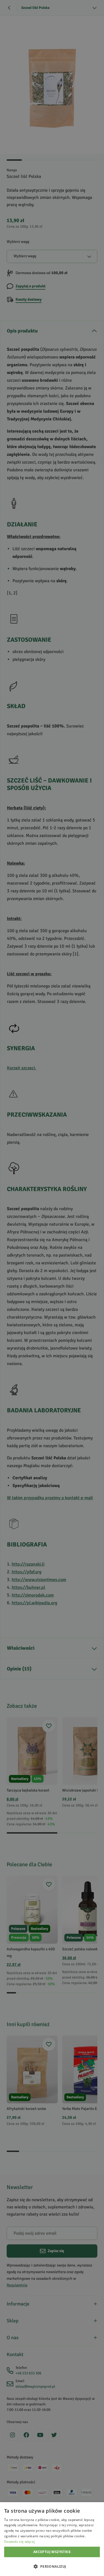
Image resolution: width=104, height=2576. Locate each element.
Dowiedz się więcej (19, 2542)
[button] (52, 2566)
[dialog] (52, 2539)
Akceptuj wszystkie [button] (52, 2552)
